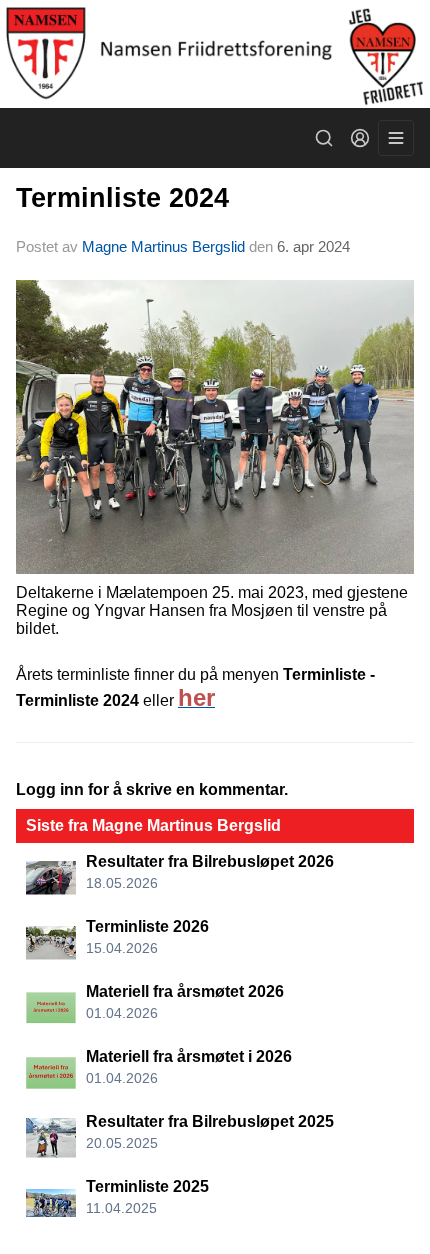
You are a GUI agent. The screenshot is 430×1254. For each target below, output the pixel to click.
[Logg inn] (360, 138)
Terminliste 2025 (147, 1186)
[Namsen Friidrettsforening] (215, 54)
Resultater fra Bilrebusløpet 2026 (210, 861)
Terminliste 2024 (122, 198)
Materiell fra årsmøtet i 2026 (189, 1056)
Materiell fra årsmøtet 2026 (185, 991)
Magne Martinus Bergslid (163, 246)
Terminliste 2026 (147, 926)
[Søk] (324, 138)
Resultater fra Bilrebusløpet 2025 (210, 1121)
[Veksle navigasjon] (396, 138)
